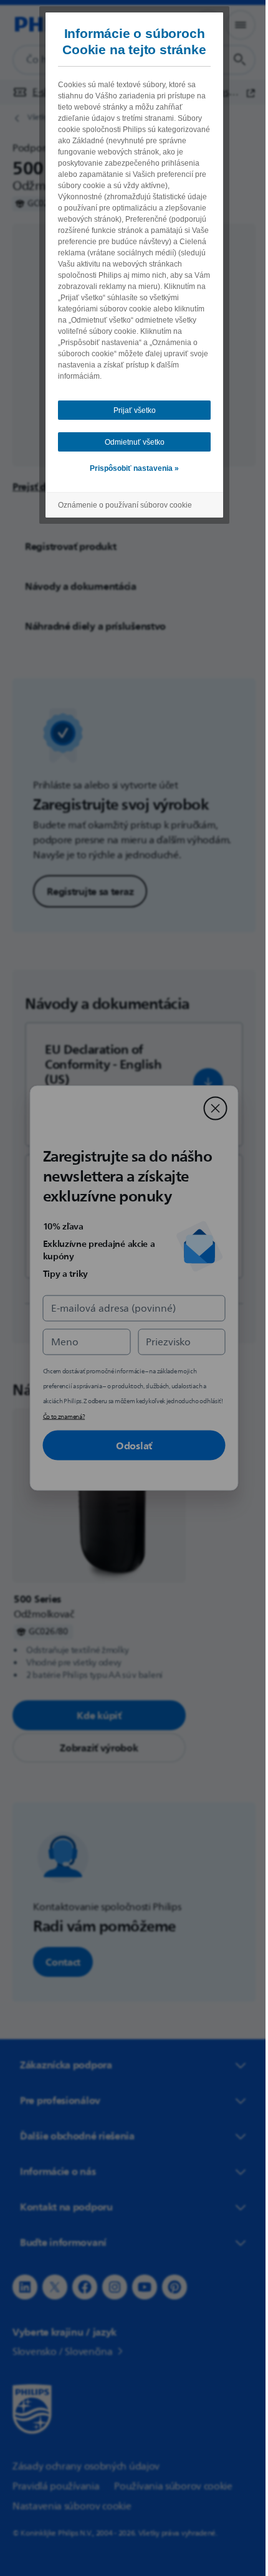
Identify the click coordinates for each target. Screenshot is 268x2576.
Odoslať (130, 1446)
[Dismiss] (211, 1109)
